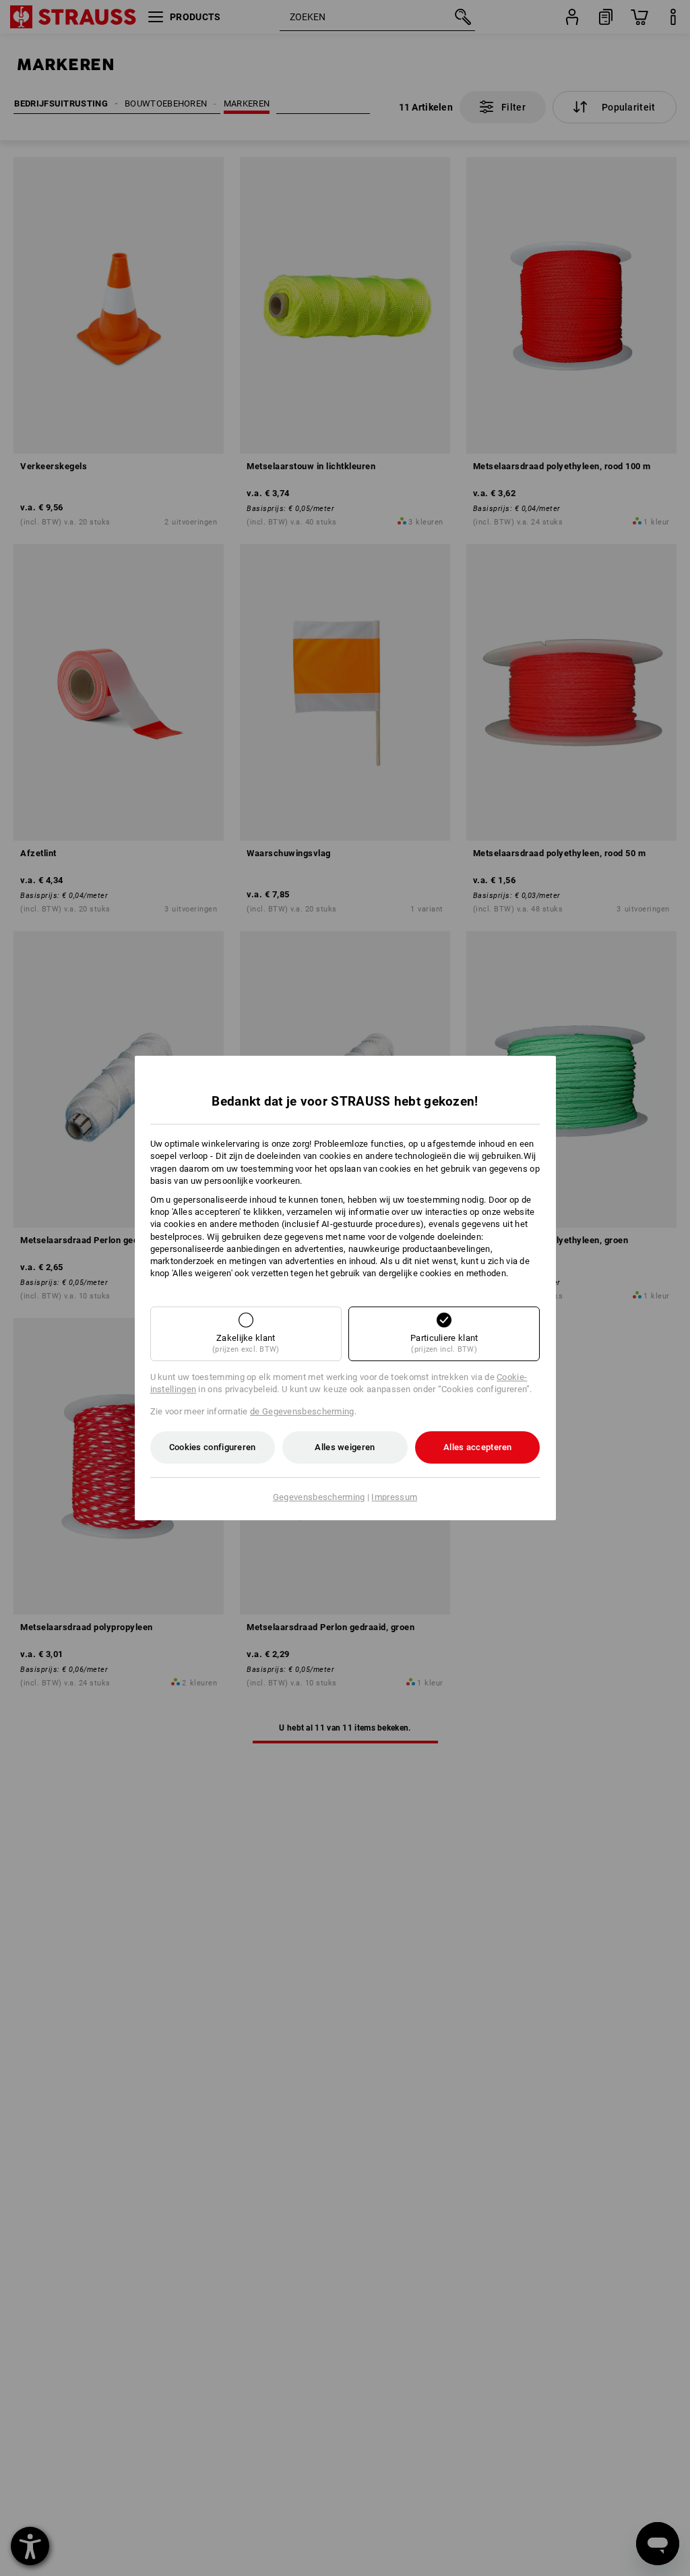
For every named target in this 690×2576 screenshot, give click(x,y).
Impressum (394, 1497)
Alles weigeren (345, 1447)
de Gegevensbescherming (302, 1411)
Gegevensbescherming (319, 1497)
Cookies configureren (213, 1447)
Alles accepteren (478, 1447)
